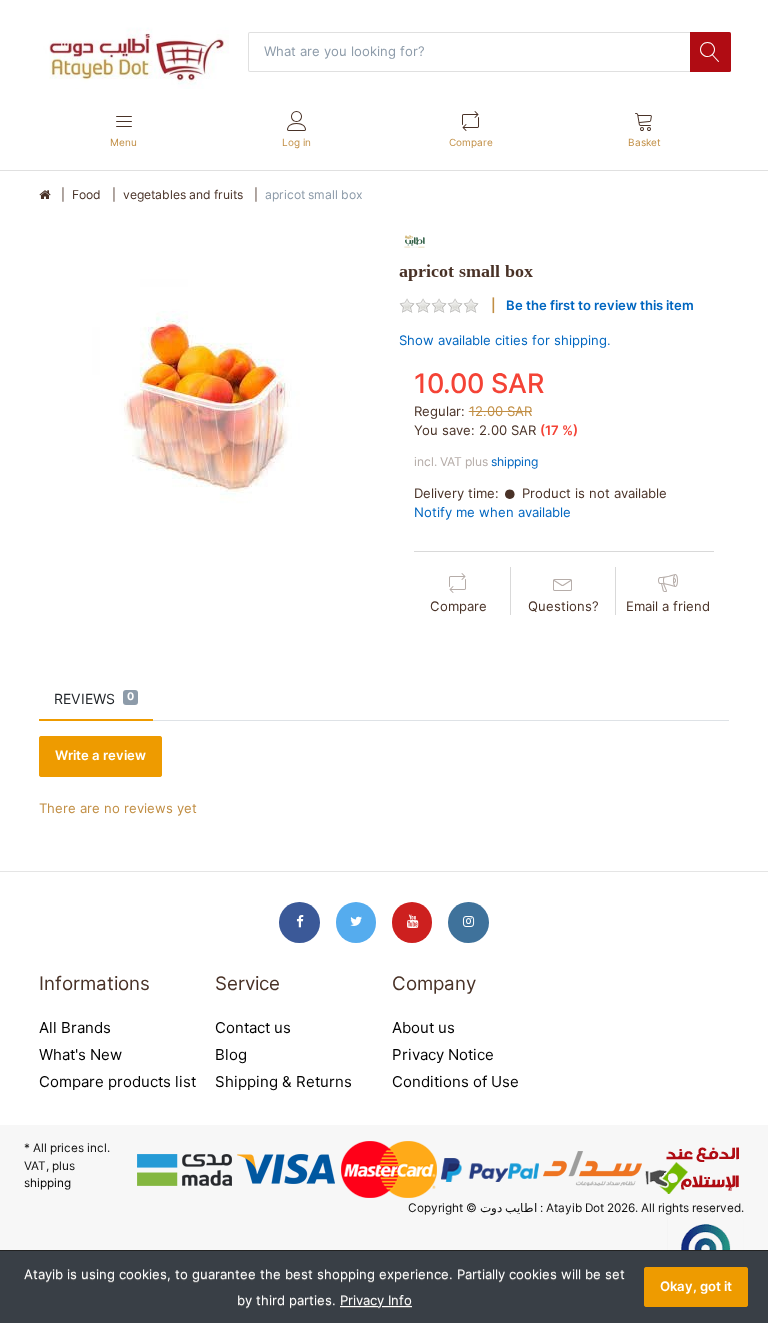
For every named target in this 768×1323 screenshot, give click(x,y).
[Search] (710, 52)
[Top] (44, 195)
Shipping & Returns (283, 1081)
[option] (204, 392)
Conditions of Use (455, 1081)
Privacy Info (376, 1300)
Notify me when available (492, 512)
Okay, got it (696, 1286)
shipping (514, 461)
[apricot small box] (204, 392)
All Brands (75, 1027)
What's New (80, 1054)
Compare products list (117, 1081)
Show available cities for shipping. (505, 340)
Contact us (253, 1027)
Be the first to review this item (600, 305)
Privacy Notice (443, 1054)
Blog (231, 1054)
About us (423, 1027)
